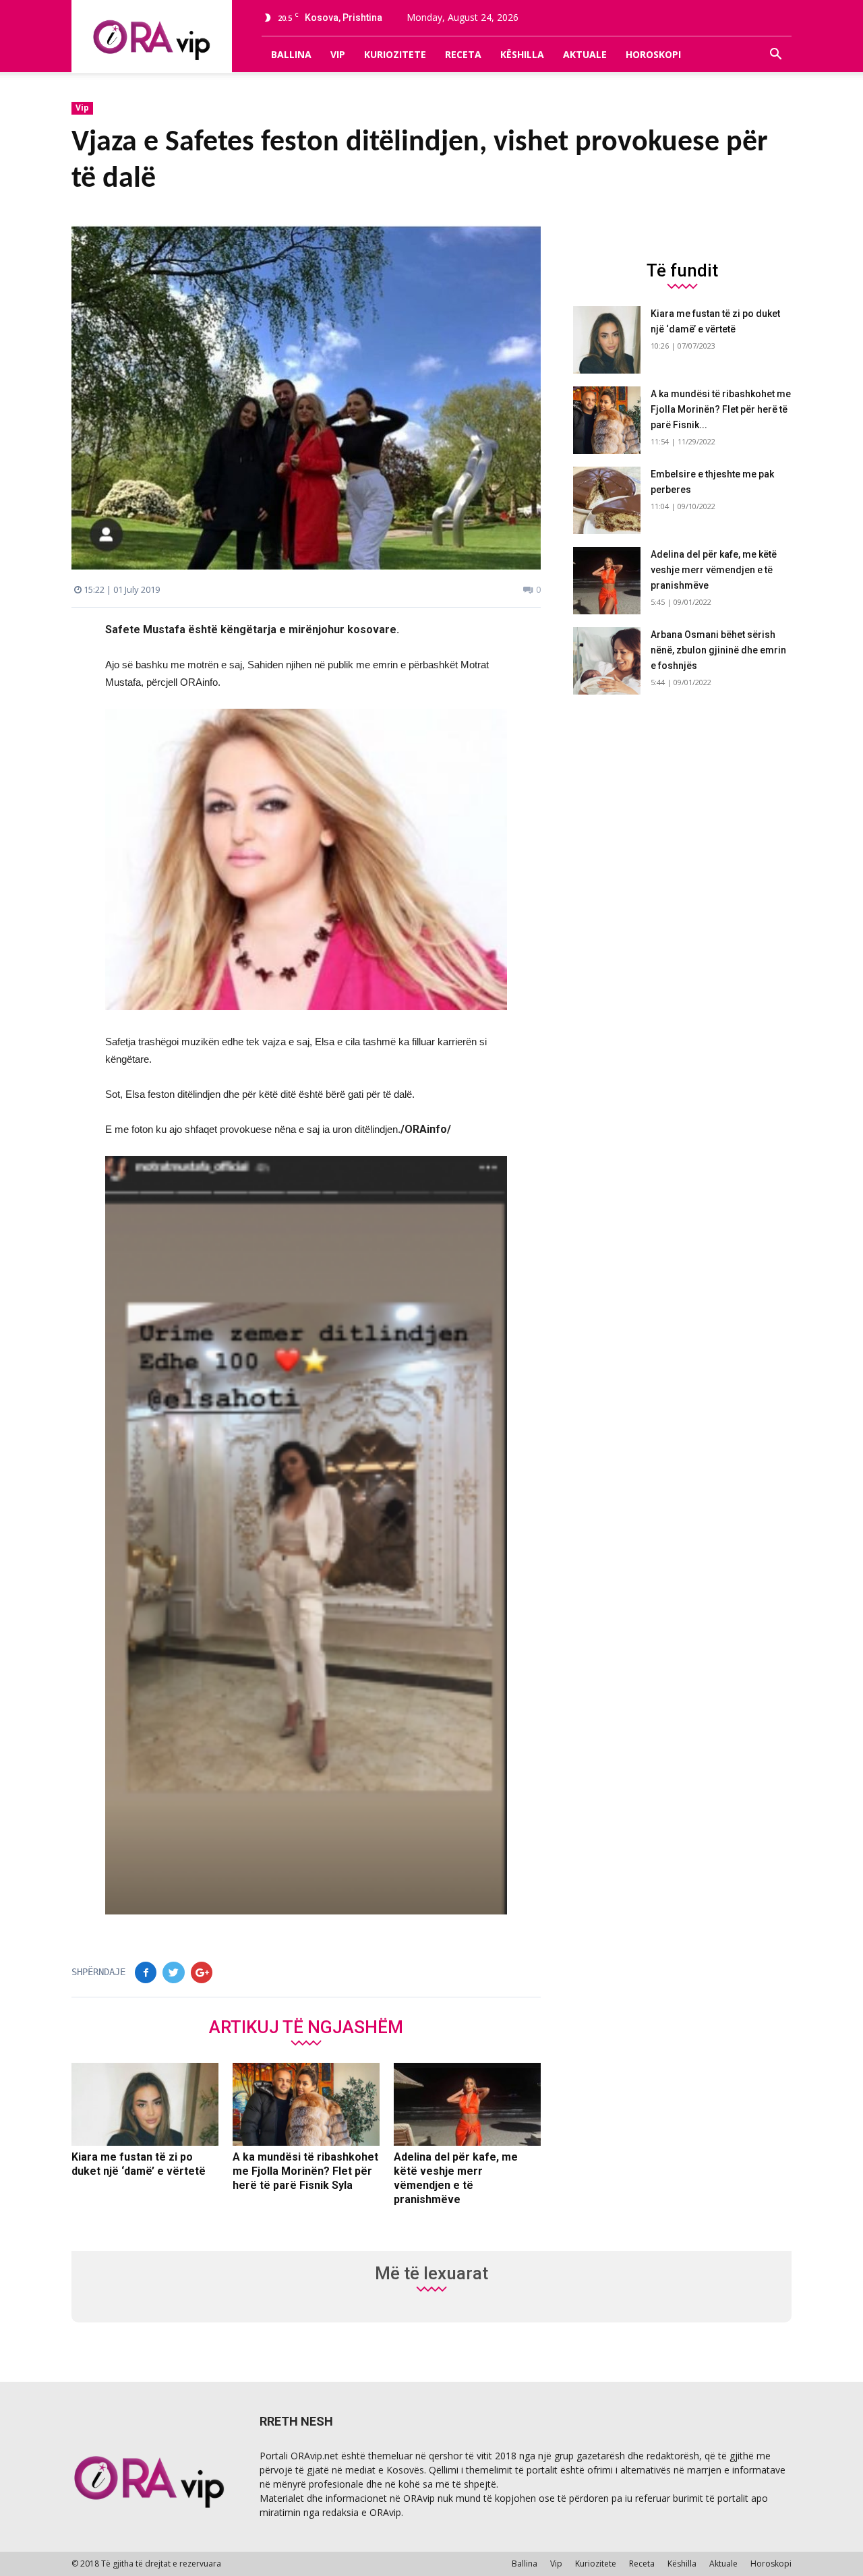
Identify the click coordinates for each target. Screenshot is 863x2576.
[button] (775, 55)
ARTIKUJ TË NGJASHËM (306, 2026)
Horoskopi (653, 54)
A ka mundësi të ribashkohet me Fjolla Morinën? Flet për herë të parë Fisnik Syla (305, 2171)
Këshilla (522, 54)
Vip (338, 54)
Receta (463, 54)
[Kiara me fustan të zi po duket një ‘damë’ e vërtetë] (145, 2105)
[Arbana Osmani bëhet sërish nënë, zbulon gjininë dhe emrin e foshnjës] (607, 661)
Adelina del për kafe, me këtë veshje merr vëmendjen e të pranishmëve (714, 570)
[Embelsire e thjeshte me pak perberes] (607, 500)
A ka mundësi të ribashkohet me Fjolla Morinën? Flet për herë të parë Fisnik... (721, 409)
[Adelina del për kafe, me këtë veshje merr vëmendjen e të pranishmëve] (467, 2105)
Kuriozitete (395, 54)
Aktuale (585, 54)
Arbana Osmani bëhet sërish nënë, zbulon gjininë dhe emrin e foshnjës (718, 650)
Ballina (291, 54)
